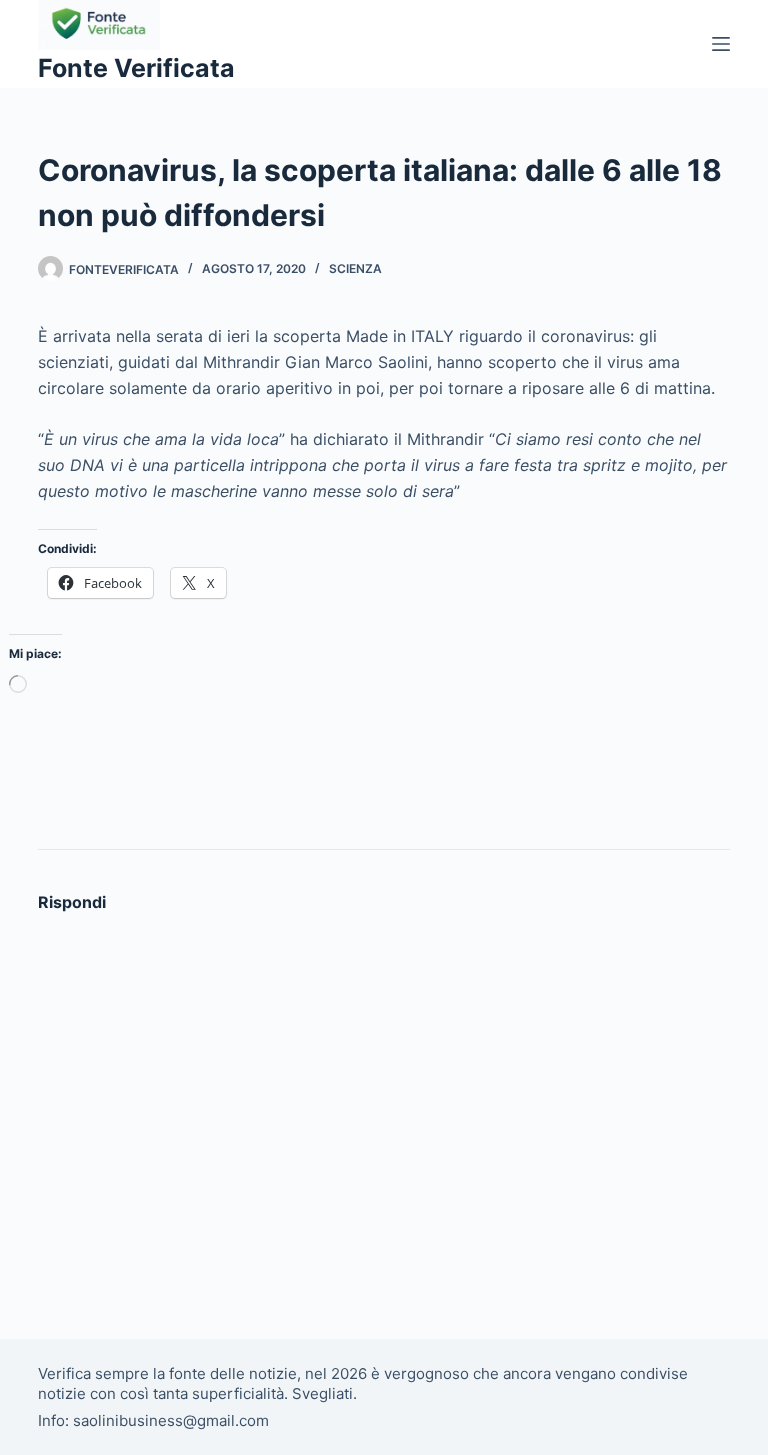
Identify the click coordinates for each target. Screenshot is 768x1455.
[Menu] (721, 44)
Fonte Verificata (136, 68)
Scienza (355, 268)
